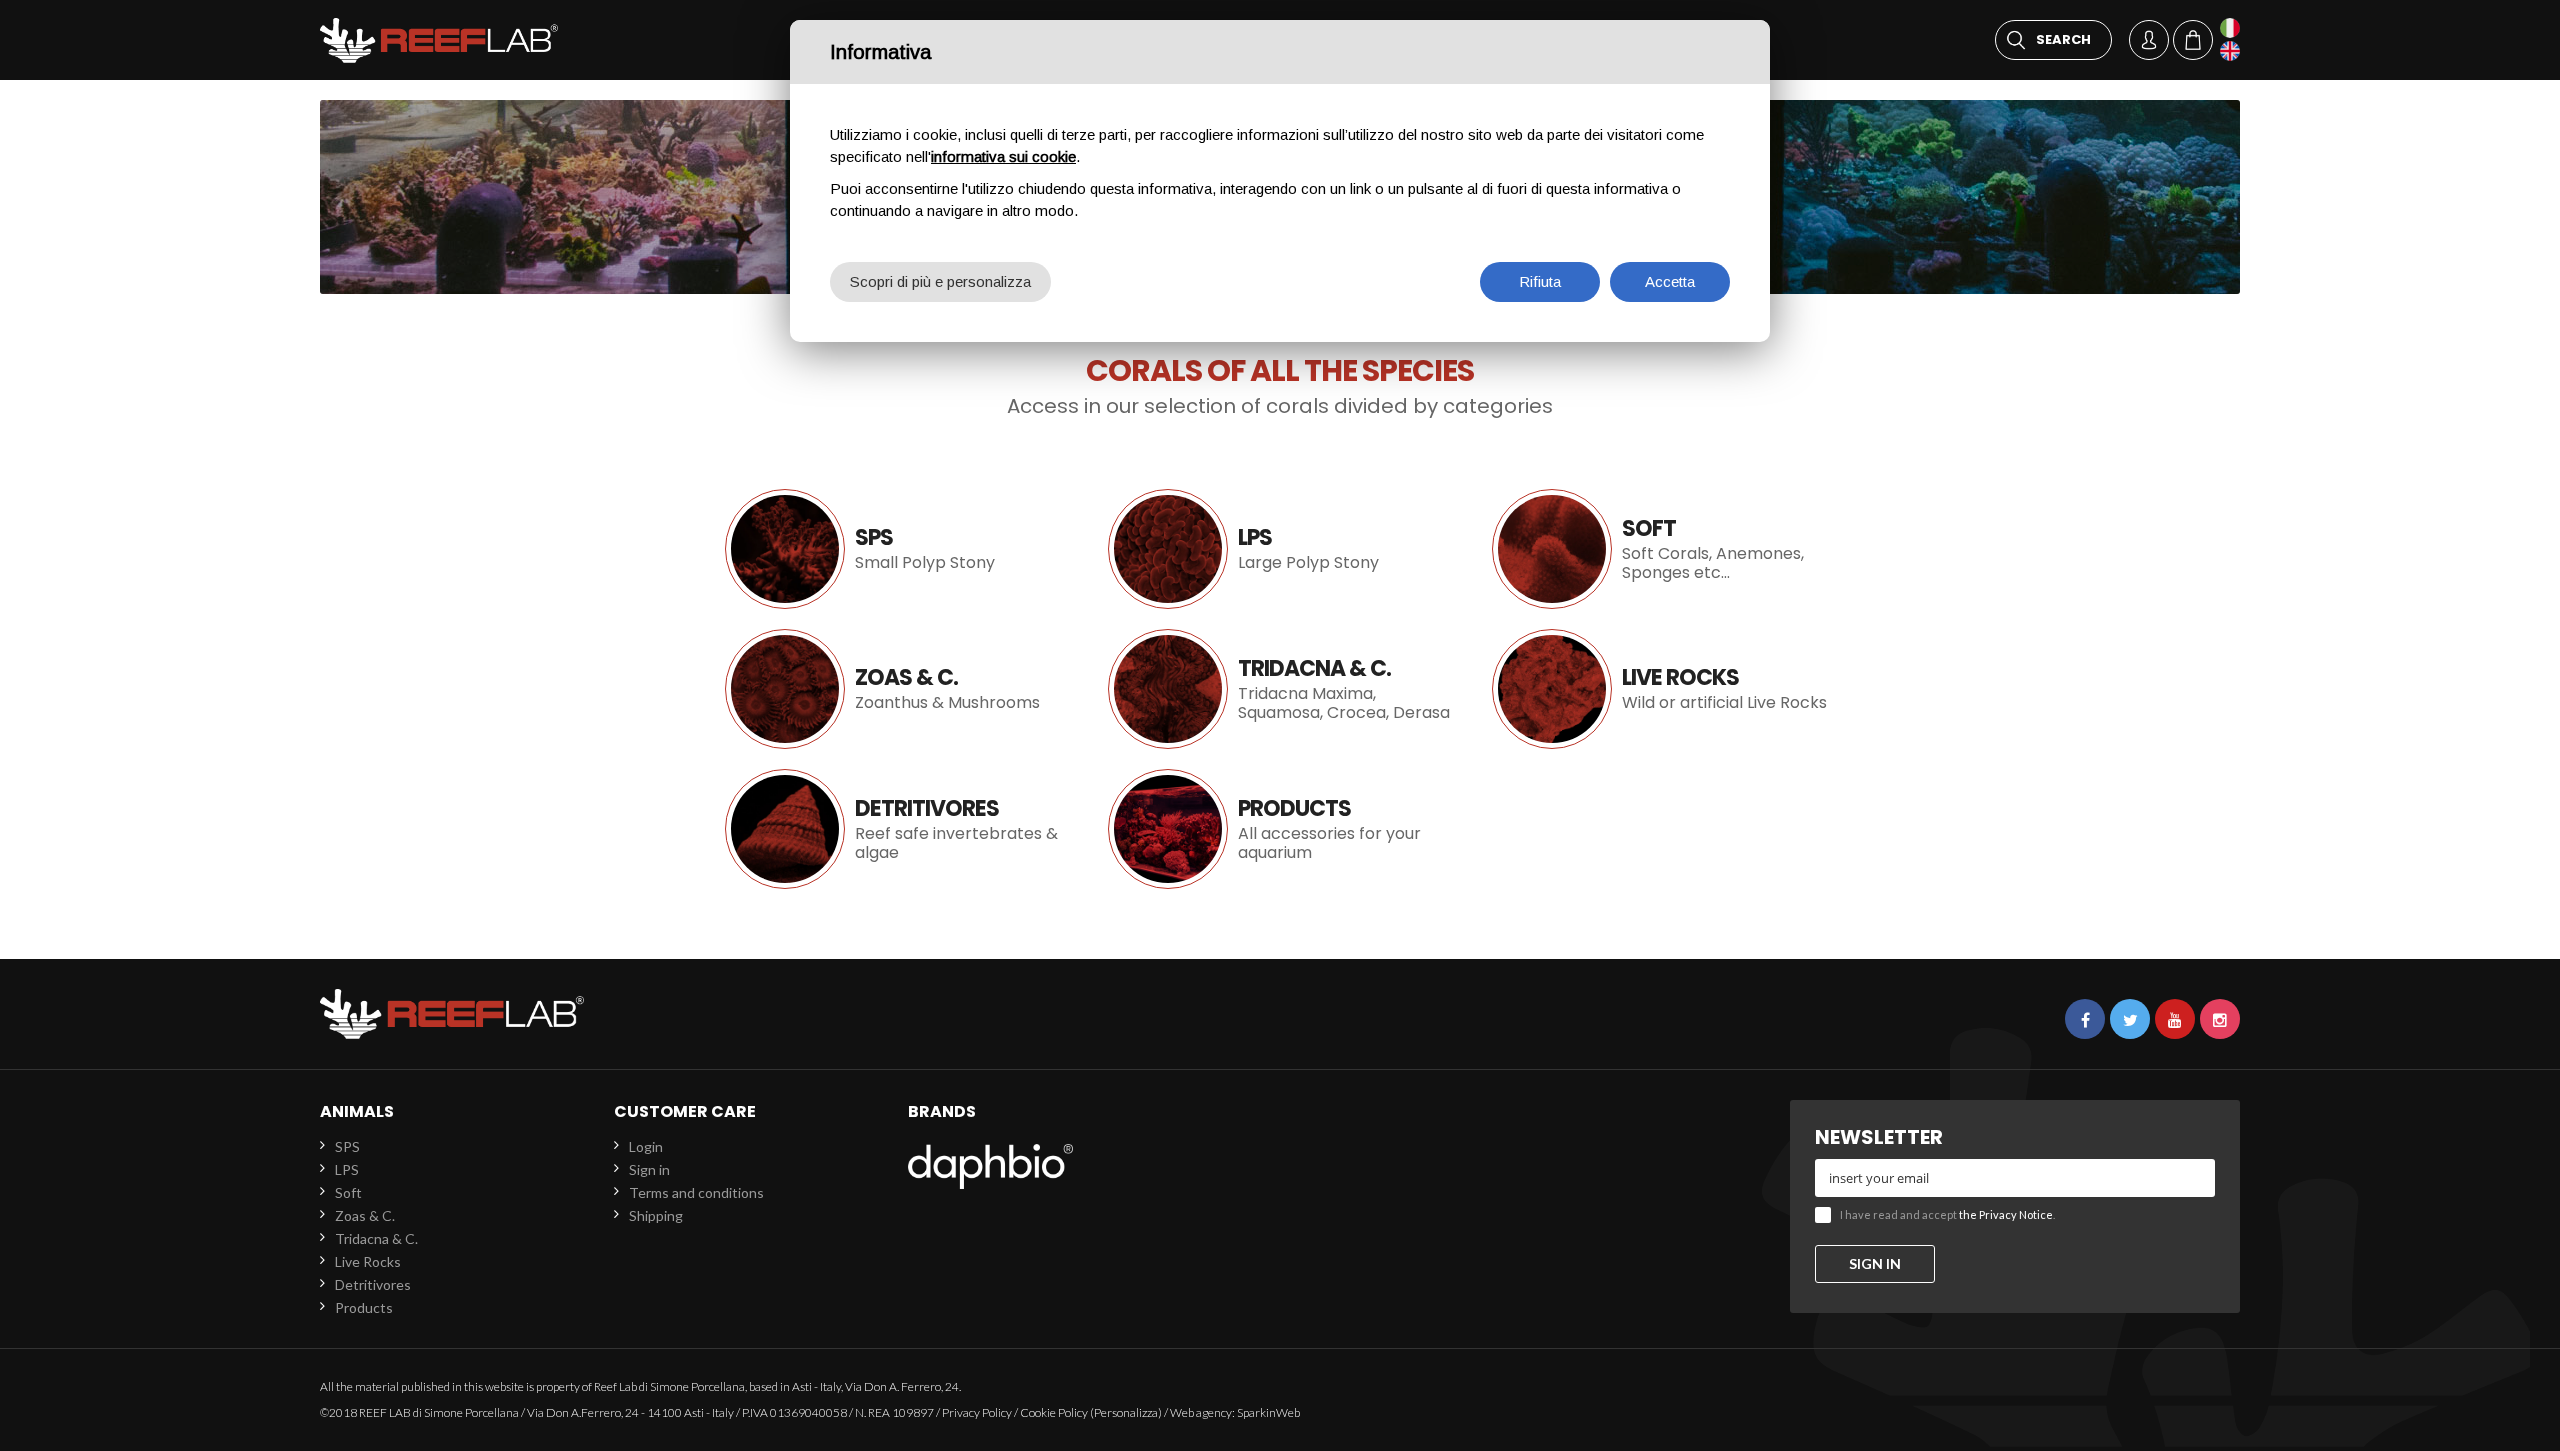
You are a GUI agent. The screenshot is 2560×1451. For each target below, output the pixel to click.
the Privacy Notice (2006, 1214)
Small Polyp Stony (896, 549)
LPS (347, 1169)
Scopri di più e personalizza (940, 281)
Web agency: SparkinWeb (1235, 1412)
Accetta (1670, 281)
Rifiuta (1540, 281)
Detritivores (896, 829)
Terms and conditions (696, 1192)
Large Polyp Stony (1279, 549)
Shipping (656, 1215)
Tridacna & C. (1279, 689)
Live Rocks (1663, 689)
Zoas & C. (896, 689)
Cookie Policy (1054, 1412)
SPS (347, 1146)
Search (2063, 39)
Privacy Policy (977, 1412)
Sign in (649, 1169)
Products (1279, 829)
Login (646, 1146)
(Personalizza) (1126, 1412)
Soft (1663, 549)
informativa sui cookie (1003, 156)
